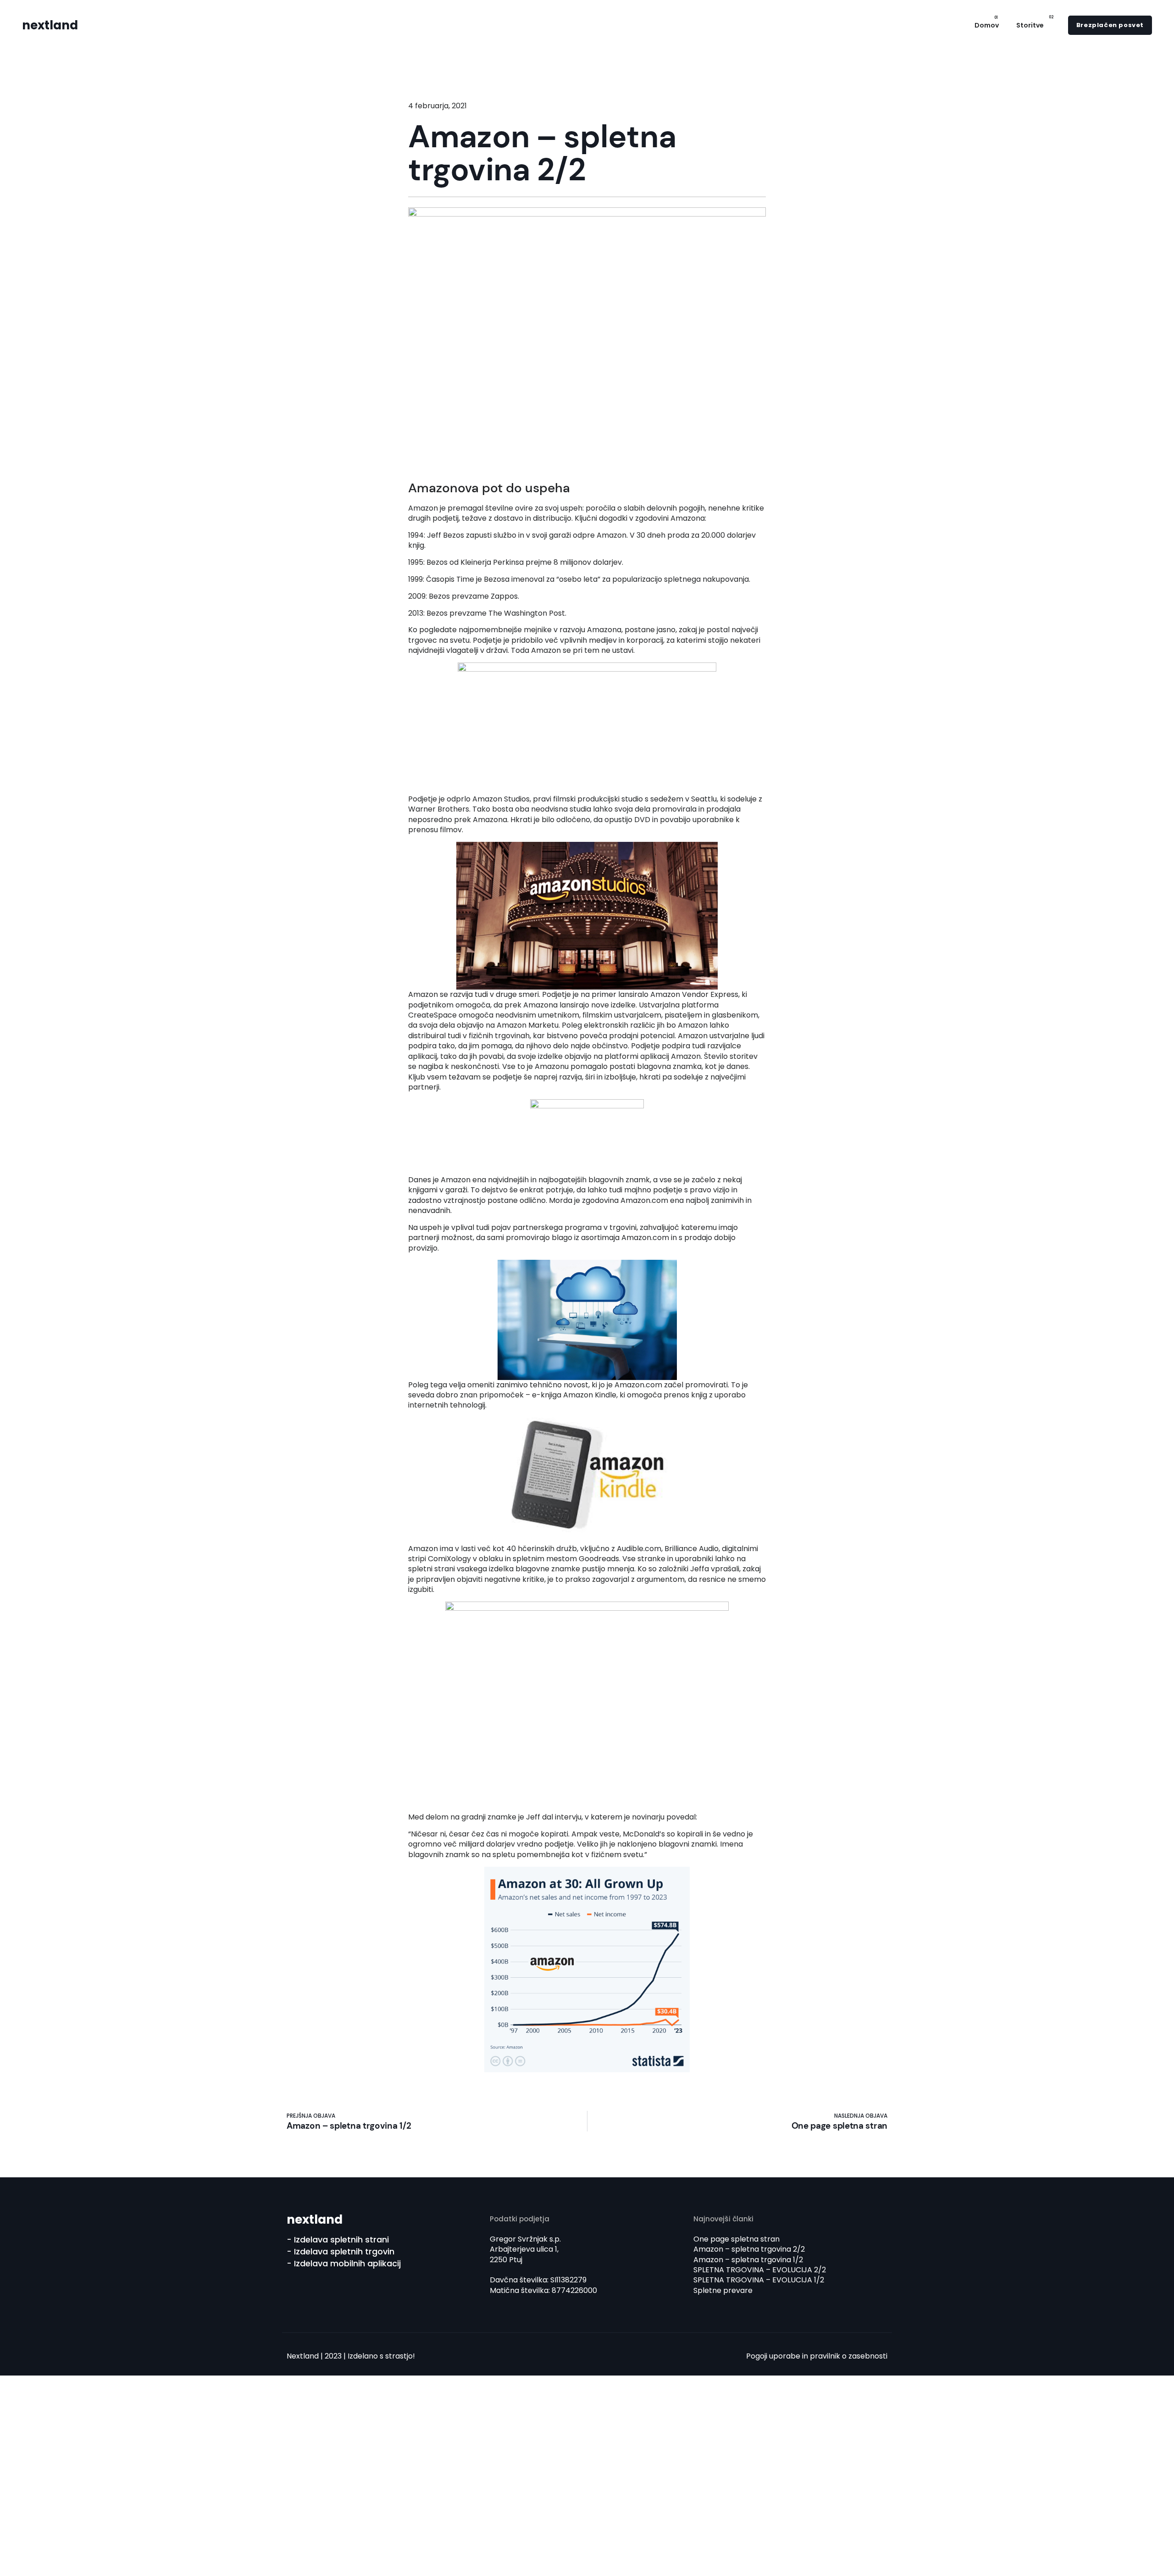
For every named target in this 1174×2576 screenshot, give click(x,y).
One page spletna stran (737, 2239)
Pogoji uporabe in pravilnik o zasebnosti (817, 2356)
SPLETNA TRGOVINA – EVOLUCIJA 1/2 (759, 2280)
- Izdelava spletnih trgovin (341, 2251)
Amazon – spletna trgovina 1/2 (748, 2260)
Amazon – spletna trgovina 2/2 (749, 2249)
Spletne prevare (723, 2290)
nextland (50, 25)
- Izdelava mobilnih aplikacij (344, 2263)
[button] (1110, 25)
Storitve (1030, 25)
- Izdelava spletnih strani (338, 2239)
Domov (987, 25)
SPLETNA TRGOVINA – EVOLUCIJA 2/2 (760, 2270)
